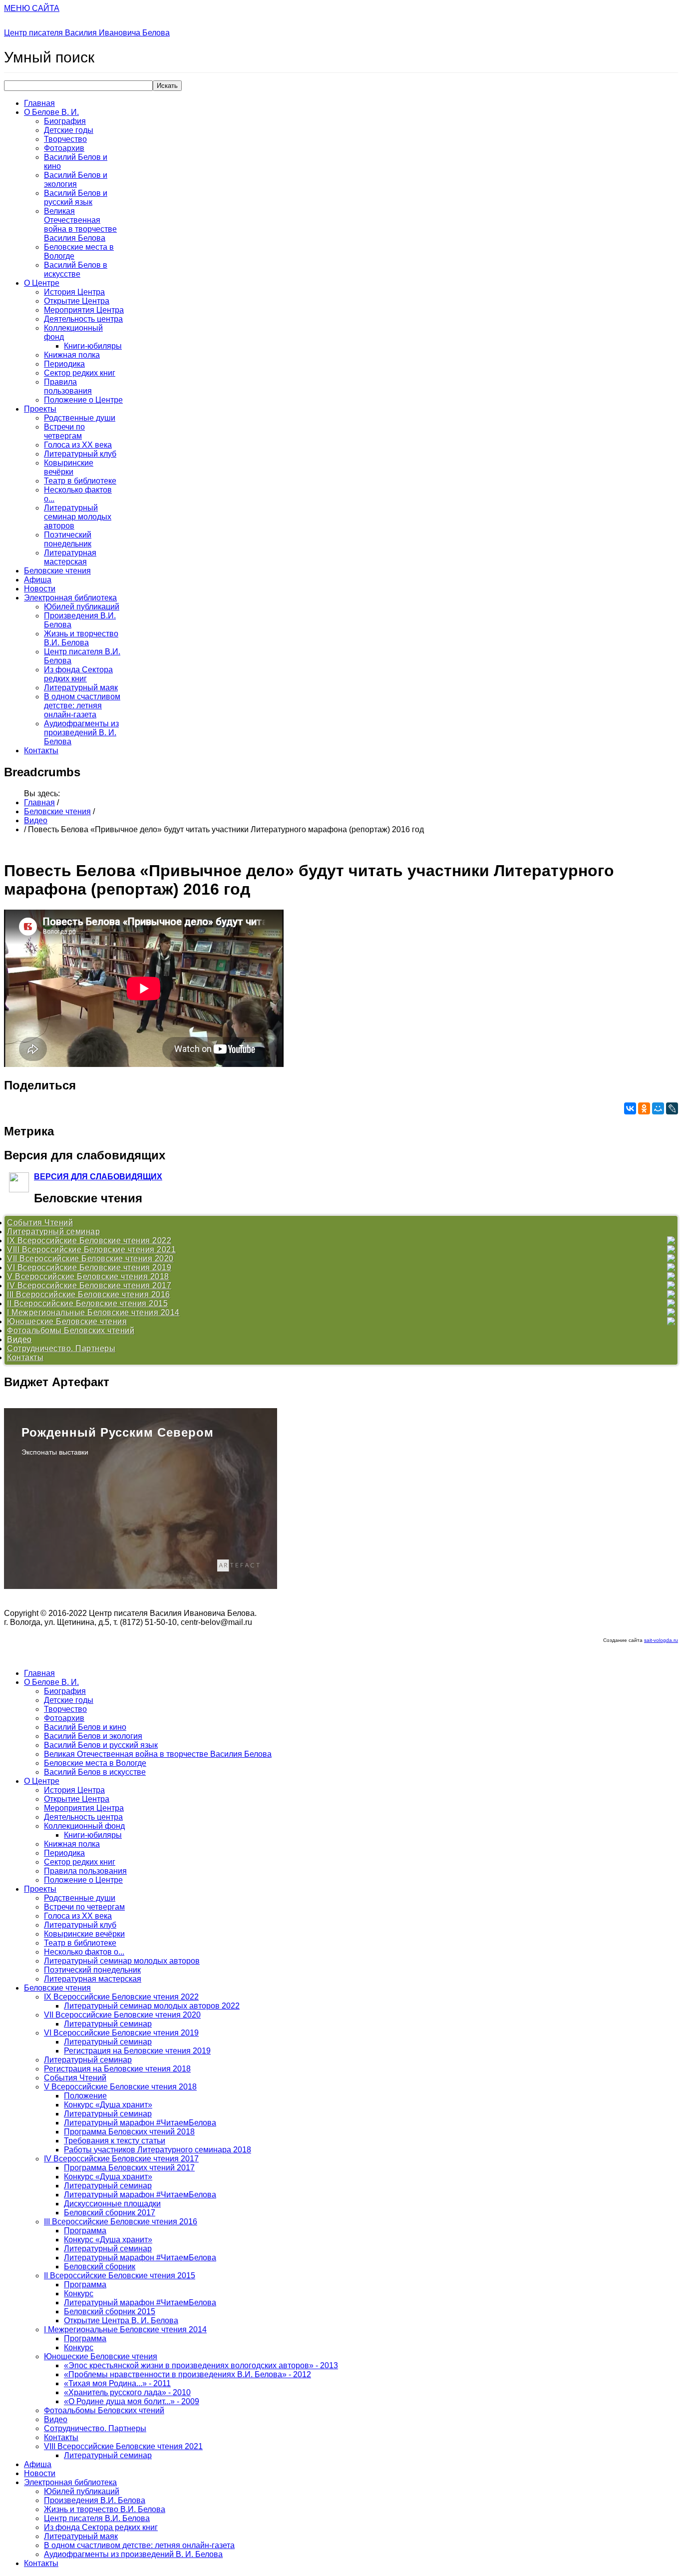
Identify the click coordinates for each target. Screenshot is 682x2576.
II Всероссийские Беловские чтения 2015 (87, 1303)
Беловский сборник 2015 (110, 2312)
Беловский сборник (100, 2267)
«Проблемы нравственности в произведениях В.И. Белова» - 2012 (187, 2374)
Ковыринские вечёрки (69, 467)
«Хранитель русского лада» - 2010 (127, 2392)
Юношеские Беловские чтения (67, 1321)
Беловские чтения (57, 571)
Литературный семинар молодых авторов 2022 (152, 2006)
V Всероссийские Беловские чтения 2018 (88, 1277)
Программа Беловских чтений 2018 (129, 2132)
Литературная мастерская (70, 557)
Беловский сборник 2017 (110, 2213)
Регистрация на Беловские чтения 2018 (117, 2069)
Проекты (40, 409)
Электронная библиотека (70, 598)
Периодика (64, 364)
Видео (36, 820)
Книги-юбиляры (93, 346)
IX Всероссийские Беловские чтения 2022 (89, 1241)
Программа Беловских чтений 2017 (129, 2168)
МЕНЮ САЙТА (32, 8)
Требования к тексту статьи (115, 2141)
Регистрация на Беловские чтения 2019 (137, 2051)
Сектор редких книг (80, 373)
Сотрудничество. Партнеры (61, 1348)
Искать (167, 86)
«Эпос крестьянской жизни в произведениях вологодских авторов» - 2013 (201, 2365)
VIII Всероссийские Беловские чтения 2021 (91, 1250)
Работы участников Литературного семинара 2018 (158, 2150)
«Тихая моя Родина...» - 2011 (117, 2383)
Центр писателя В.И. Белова (97, 2518)
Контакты (41, 751)
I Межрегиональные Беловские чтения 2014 (93, 1312)
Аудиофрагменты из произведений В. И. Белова (81, 733)
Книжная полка (72, 355)
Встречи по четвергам (64, 431)
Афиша (38, 580)
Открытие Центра (77, 301)
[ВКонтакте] (630, 1108)
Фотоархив (64, 148)
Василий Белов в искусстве (76, 269)
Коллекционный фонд (84, 1826)
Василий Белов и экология (76, 180)
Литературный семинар (53, 1232)
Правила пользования (68, 386)
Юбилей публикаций (82, 607)
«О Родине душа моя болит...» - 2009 (132, 2401)
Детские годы (69, 130)
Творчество (65, 139)
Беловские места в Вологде (95, 1763)
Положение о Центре (83, 400)
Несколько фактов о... (84, 1952)
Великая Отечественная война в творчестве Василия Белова (80, 225)
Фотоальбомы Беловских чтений (71, 1330)
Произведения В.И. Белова (95, 2500)
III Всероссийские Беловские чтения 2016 (89, 1294)
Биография (65, 121)
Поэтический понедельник (68, 539)
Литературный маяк (81, 688)
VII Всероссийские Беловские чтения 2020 (90, 1259)
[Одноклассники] (644, 1108)
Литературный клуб (80, 454)
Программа (85, 2231)
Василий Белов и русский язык (76, 198)
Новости (40, 589)
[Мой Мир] (658, 1108)
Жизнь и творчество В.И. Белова (81, 638)
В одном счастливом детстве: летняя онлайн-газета (82, 706)
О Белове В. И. (51, 112)
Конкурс (79, 2294)
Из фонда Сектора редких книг (78, 674)
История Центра (74, 292)
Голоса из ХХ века (78, 445)
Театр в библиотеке (80, 481)
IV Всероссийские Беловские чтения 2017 (89, 1286)
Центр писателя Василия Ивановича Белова (87, 33)
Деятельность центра (83, 319)
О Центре (42, 283)
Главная (39, 103)
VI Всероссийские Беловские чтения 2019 (89, 1268)
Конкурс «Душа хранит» (108, 2105)
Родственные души (80, 418)
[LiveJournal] (672, 1108)
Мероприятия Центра (84, 310)
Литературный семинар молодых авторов (78, 517)
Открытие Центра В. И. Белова (121, 2320)
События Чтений (40, 1223)
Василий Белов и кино (85, 1727)
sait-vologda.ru (661, 1640)
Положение (85, 2096)
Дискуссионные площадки (112, 2204)
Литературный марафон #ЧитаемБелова (140, 2123)
